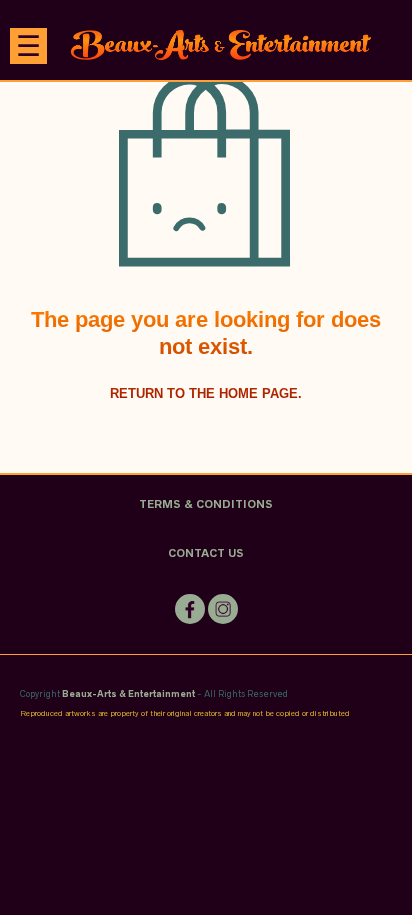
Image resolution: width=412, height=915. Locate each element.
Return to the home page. (206, 393)
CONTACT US (206, 553)
